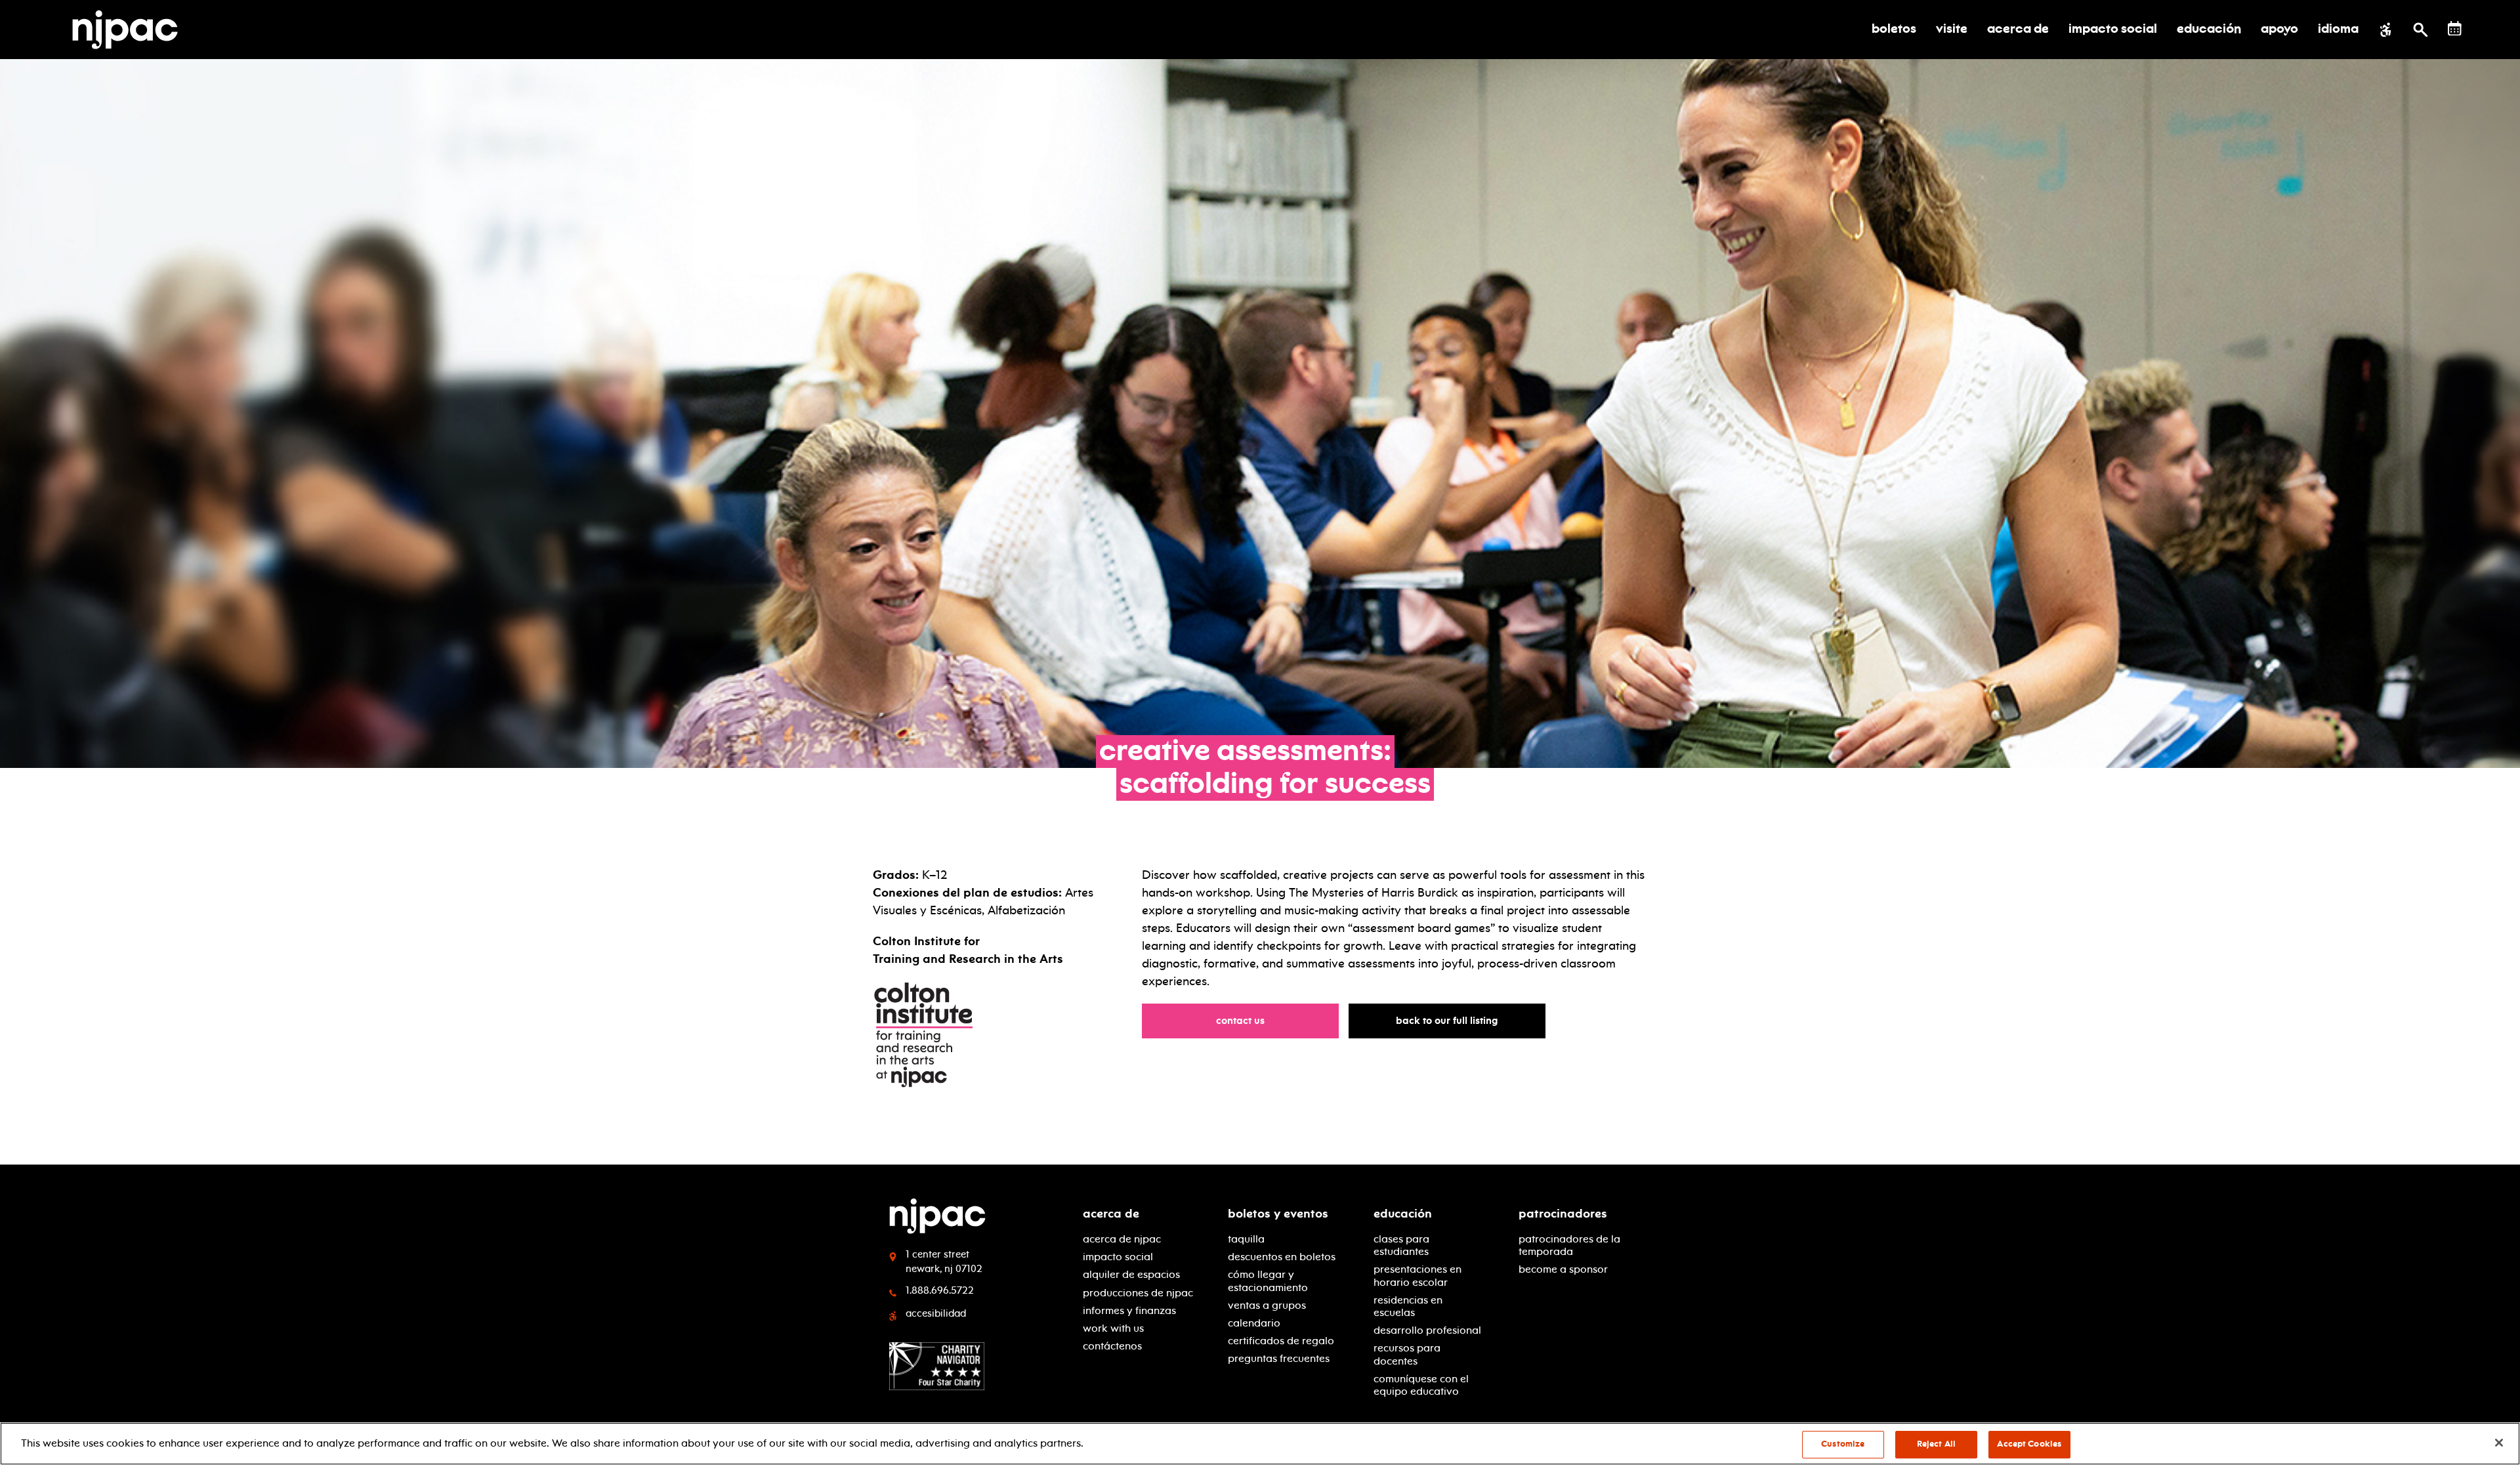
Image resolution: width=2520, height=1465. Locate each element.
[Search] (2421, 30)
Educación (1403, 1214)
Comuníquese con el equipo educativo (1421, 1385)
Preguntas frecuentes (1279, 1358)
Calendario (1254, 1323)
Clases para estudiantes (1401, 1245)
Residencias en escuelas (1408, 1306)
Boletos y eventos (1278, 1214)
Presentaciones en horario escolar (1417, 1275)
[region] (1260, 1444)
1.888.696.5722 (940, 1290)
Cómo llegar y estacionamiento (1268, 1281)
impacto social (1118, 1257)
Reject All (1936, 1444)
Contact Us (1247, 1020)
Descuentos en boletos (1282, 1257)
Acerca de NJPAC (1122, 1239)
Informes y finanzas (1129, 1310)
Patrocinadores (1563, 1214)
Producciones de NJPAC (1138, 1293)
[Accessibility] (2386, 30)
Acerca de (1111, 1214)
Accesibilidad (936, 1313)
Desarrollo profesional (1427, 1330)
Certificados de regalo (1281, 1341)
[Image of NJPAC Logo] (130, 30)
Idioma (2338, 30)
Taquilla (1246, 1239)
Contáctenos (1112, 1346)
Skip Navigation (407, 1209)
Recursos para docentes (1407, 1354)
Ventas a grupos (1267, 1305)
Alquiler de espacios (1131, 1274)
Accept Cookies (2029, 1444)
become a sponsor (1563, 1269)
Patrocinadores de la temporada (1569, 1245)
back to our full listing (1453, 1020)
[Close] (2499, 1443)
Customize (1843, 1444)
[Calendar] (2455, 29)
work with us (1113, 1328)
